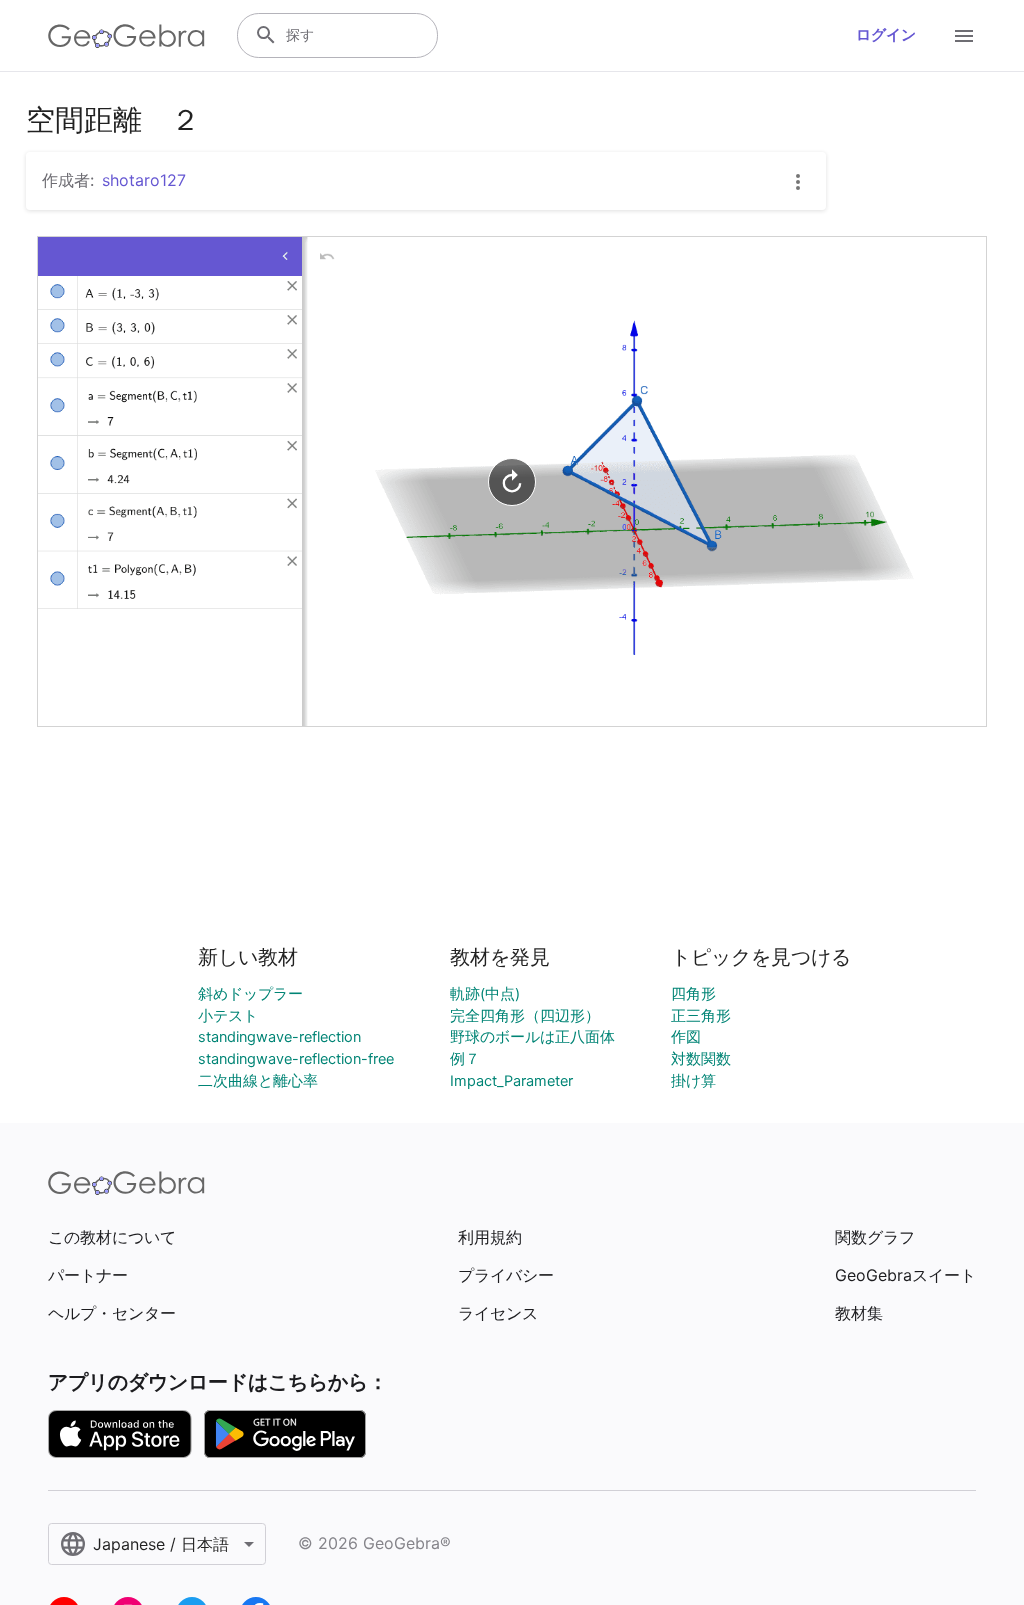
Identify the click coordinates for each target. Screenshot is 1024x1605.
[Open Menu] (964, 36)
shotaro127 (144, 180)
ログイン (886, 35)
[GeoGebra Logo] (126, 36)
